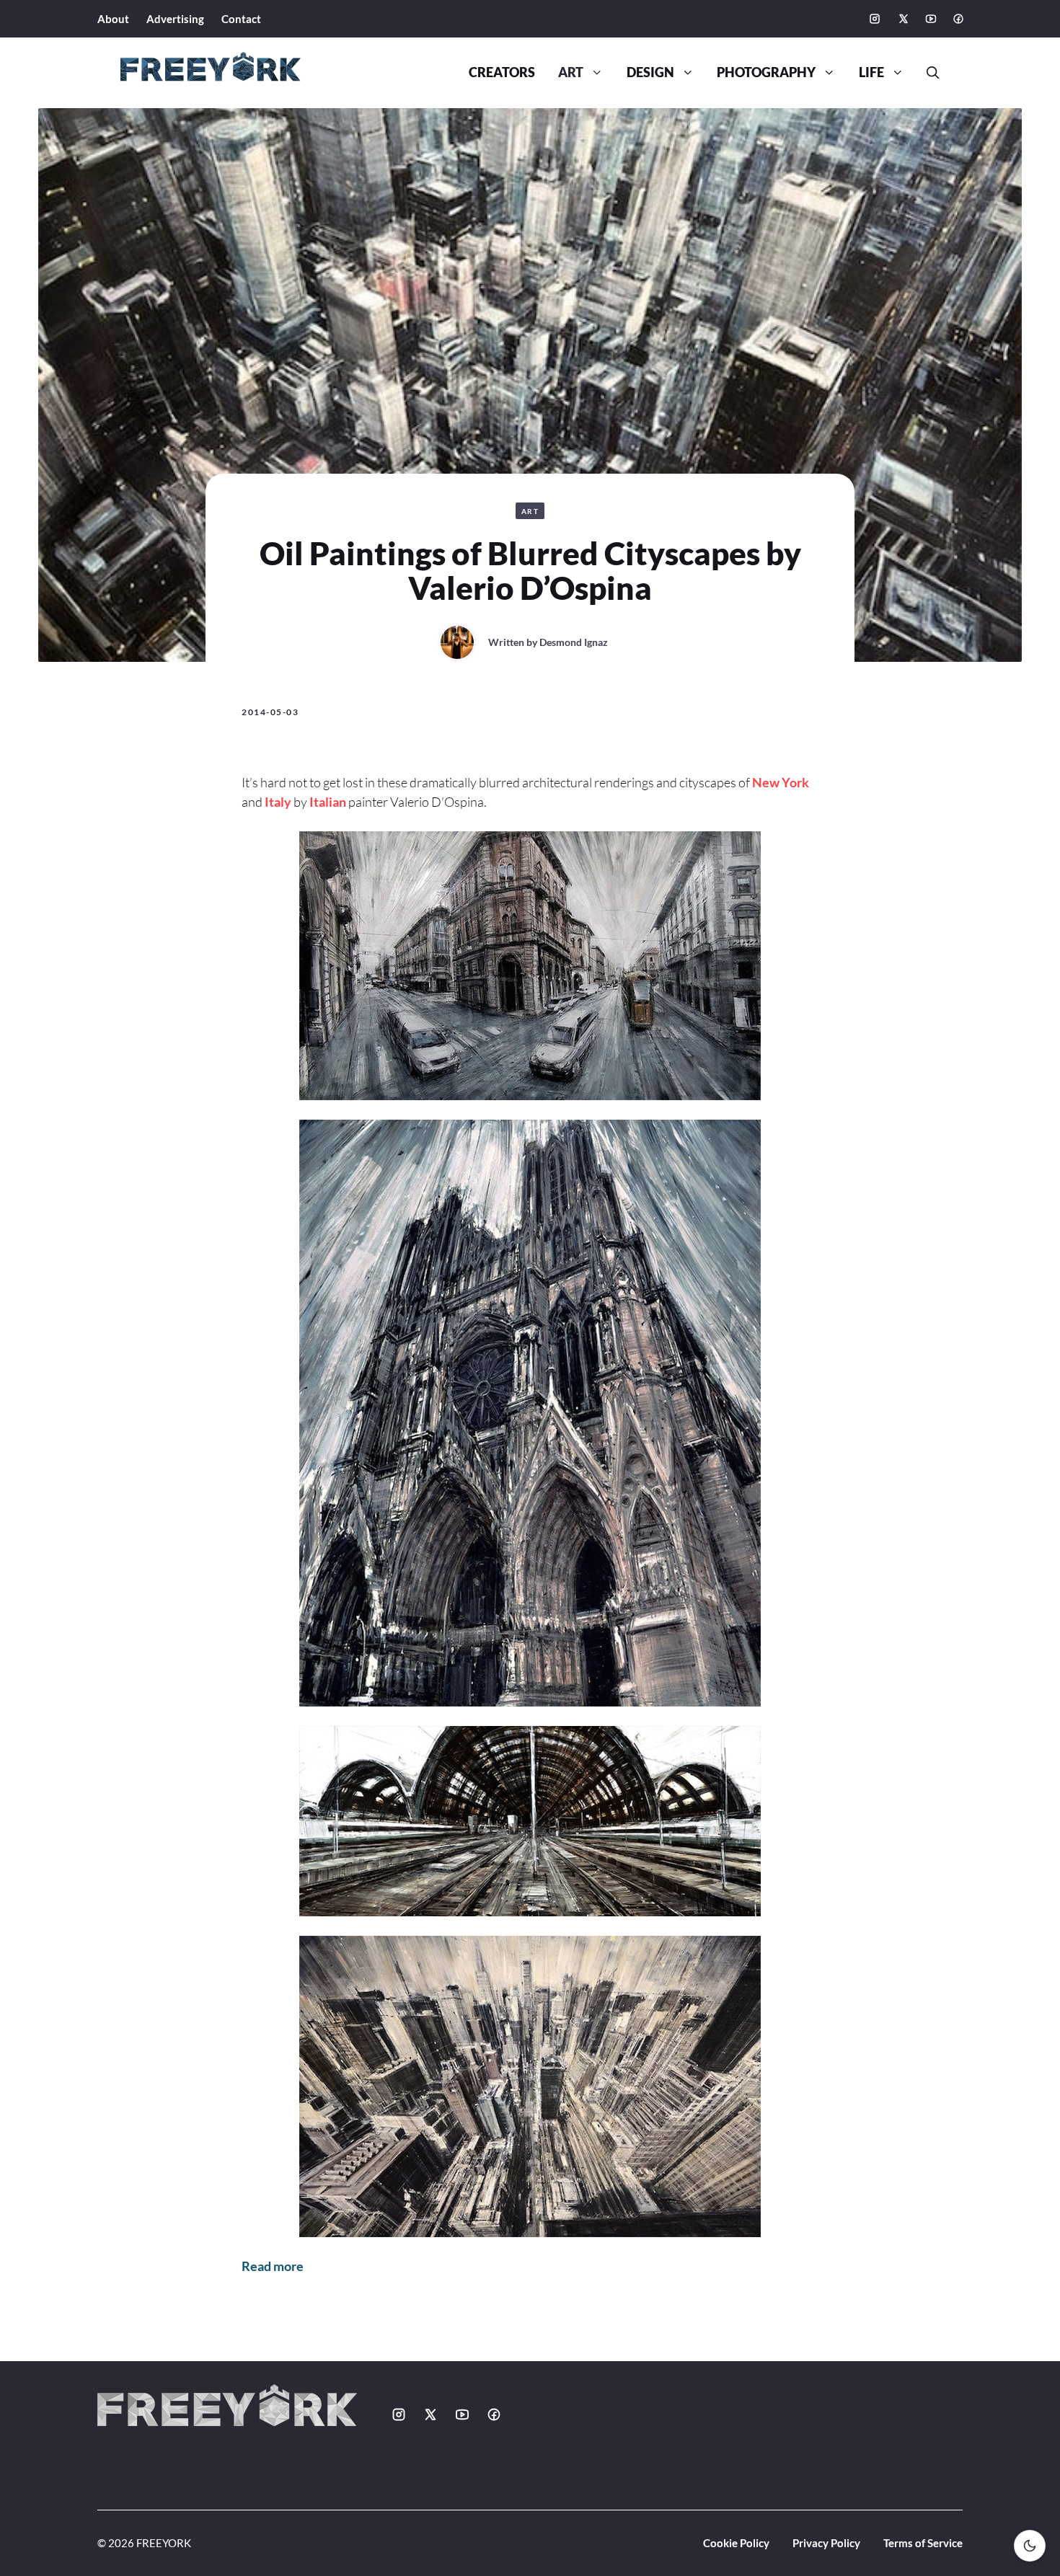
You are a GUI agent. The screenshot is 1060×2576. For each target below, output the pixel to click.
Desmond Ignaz (574, 642)
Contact (241, 19)
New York (781, 782)
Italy (278, 802)
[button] (927, 73)
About (113, 19)
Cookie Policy (736, 2543)
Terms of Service (923, 2543)
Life (871, 72)
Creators (502, 72)
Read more (273, 2266)
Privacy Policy (826, 2543)
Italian (328, 802)
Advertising (175, 19)
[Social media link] (875, 19)
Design (650, 72)
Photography (766, 72)
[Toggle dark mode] (1030, 2546)
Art (571, 72)
